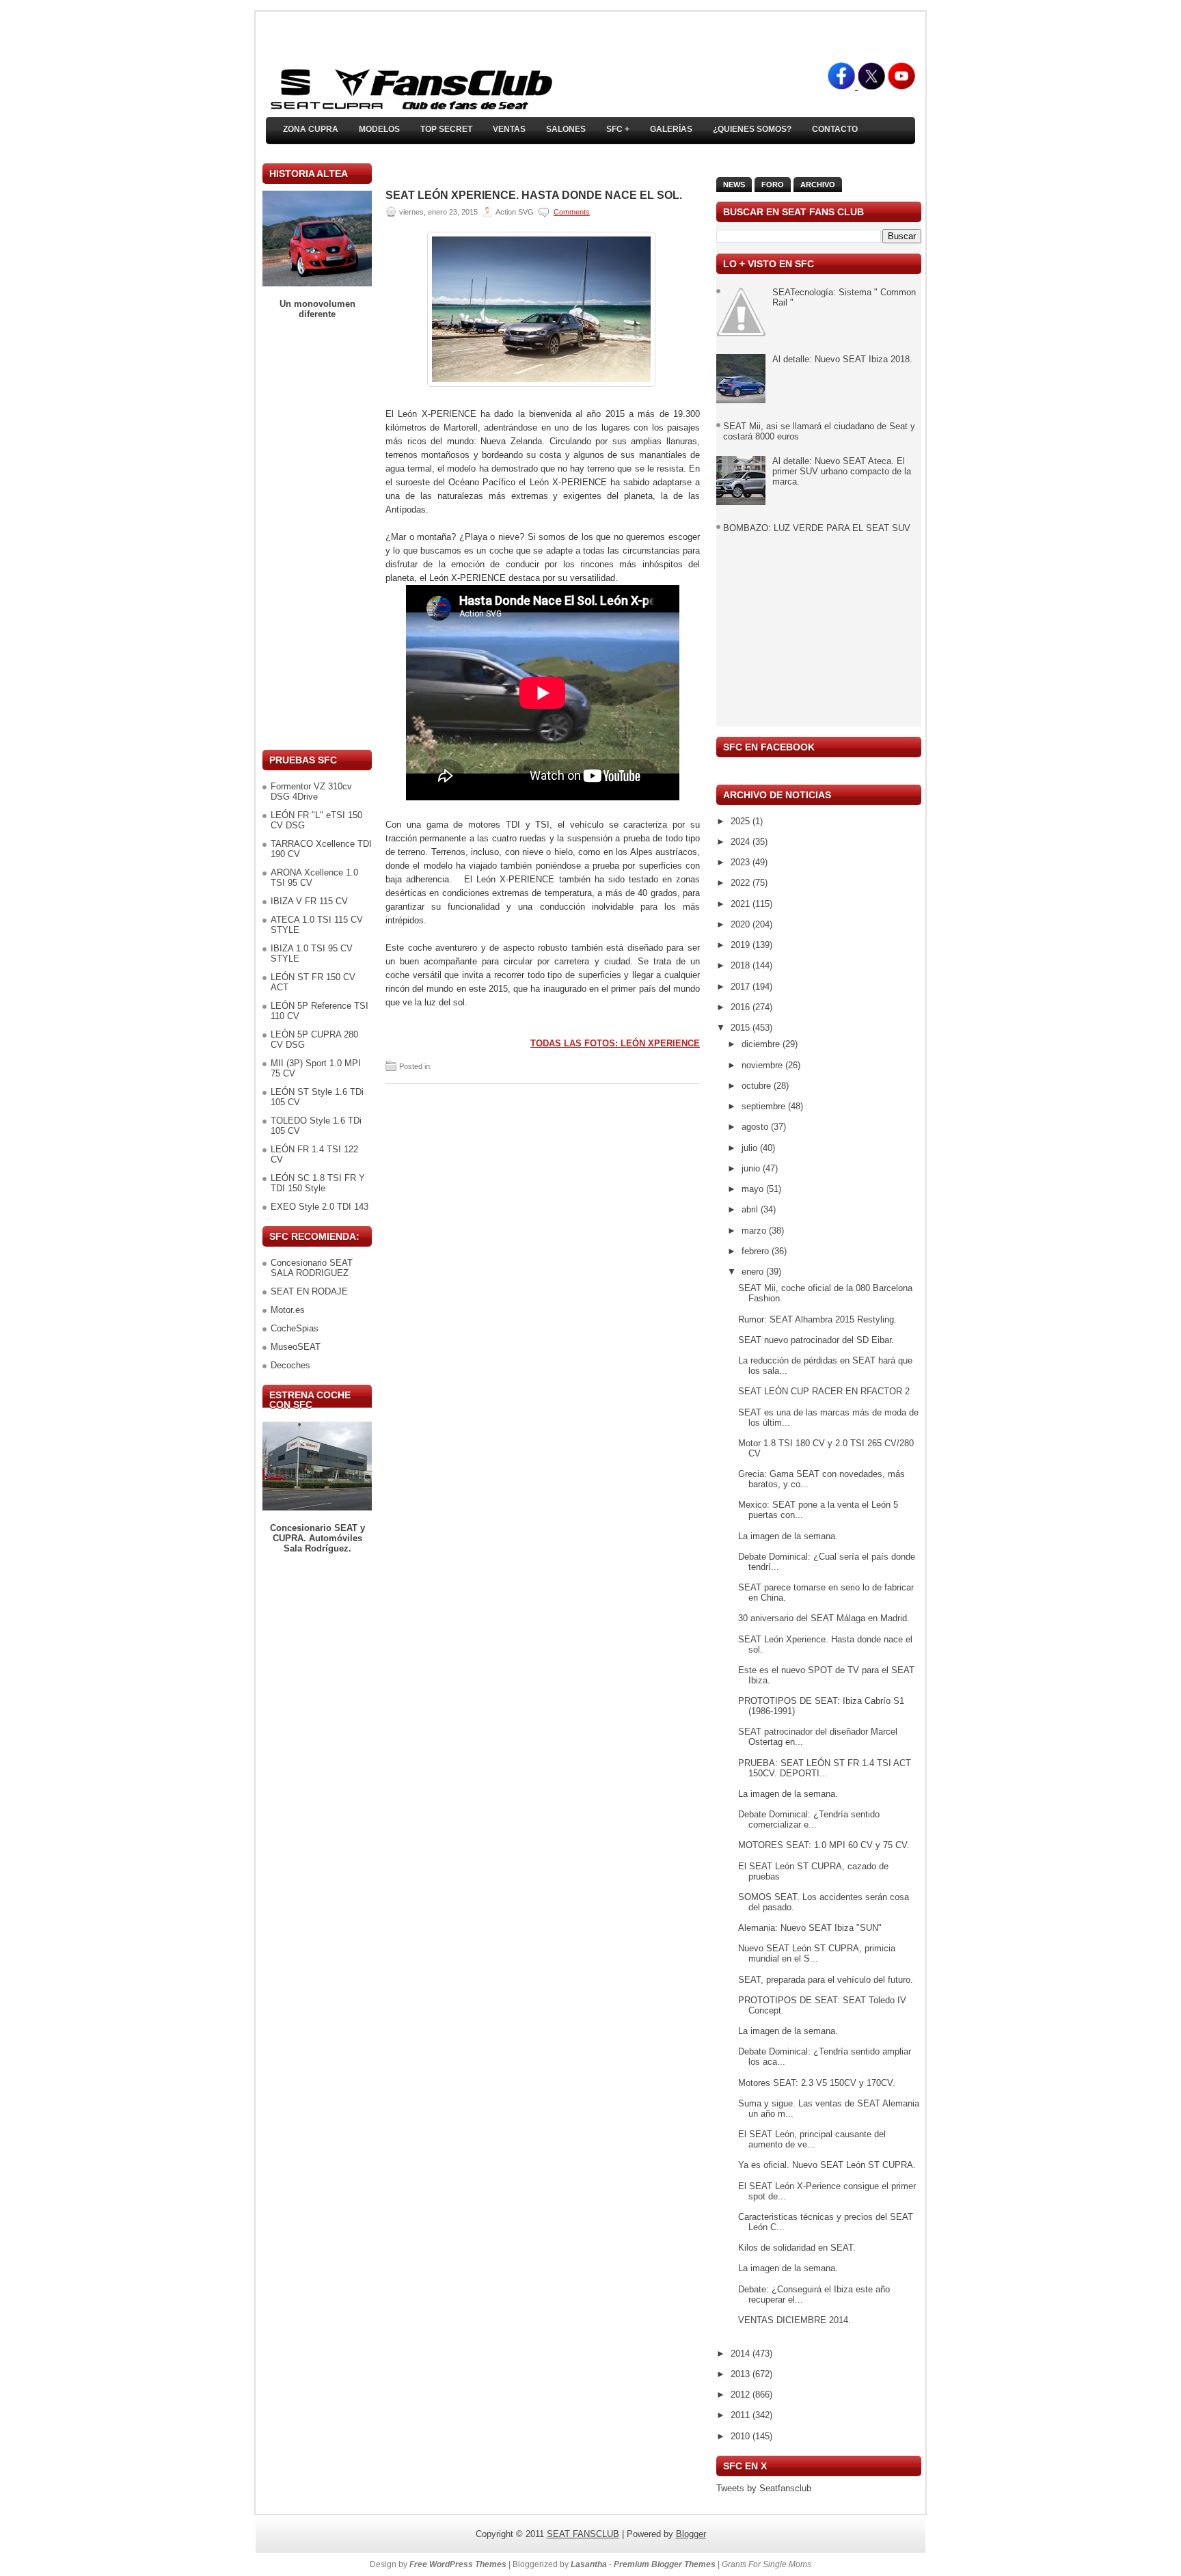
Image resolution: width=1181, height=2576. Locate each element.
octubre (758, 1086)
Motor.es (288, 1310)
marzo (755, 1231)
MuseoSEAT (296, 1347)
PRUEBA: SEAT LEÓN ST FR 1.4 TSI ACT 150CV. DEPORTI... (825, 1768)
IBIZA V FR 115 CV (309, 901)
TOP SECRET (446, 129)
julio (751, 1148)
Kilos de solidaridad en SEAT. (797, 2248)
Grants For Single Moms (766, 2564)
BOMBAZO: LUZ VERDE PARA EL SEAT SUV (817, 528)
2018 (742, 965)
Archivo (818, 185)
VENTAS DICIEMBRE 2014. (795, 2320)
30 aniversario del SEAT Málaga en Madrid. (824, 1618)
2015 (742, 1028)
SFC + (618, 129)
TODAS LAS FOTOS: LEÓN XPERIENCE (615, 1043)
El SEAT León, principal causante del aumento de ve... (812, 2139)
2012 (742, 2395)
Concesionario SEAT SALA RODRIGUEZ (312, 1268)
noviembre (763, 1065)
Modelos (379, 129)
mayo (754, 1189)
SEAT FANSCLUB (583, 2534)
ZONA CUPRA (311, 129)
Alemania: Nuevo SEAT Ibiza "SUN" (810, 1928)
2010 (742, 2436)
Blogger (691, 2534)
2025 (742, 821)
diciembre (762, 1044)
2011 (742, 2415)
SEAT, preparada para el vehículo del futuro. (826, 1980)
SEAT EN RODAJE (309, 1291)
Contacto (835, 129)
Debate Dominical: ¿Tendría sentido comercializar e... (809, 1819)
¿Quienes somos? (752, 129)
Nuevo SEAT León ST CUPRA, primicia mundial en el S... (817, 1953)
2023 (742, 862)
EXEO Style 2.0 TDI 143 (320, 1207)
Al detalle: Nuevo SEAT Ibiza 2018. (842, 359)
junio (752, 1168)
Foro (773, 185)
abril (751, 1209)
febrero (757, 1251)
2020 (742, 924)
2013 (742, 2374)
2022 (742, 883)
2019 (742, 945)
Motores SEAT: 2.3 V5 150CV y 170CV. (817, 2083)
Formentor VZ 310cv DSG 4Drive (311, 791)
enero (754, 1272)
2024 (742, 842)
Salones (566, 129)
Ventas (509, 129)
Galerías (671, 129)
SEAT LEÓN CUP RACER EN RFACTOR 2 (824, 1391)
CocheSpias (295, 1328)
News (734, 185)
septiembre (765, 1106)
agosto (756, 1127)
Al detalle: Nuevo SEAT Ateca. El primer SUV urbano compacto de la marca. (842, 471)
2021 (742, 904)
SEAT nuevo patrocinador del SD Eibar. (816, 1340)
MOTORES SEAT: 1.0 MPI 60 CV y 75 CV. (824, 1845)
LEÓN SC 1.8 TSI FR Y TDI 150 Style (318, 1183)
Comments (572, 212)
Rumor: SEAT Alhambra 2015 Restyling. (817, 1319)
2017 (742, 987)
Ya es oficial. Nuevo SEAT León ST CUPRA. (827, 2165)
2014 (742, 2354)
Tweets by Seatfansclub (764, 2488)
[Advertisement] (317, 534)
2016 (742, 1007)
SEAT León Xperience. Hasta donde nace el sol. (534, 195)
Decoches (290, 1365)
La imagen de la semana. (788, 1536)
